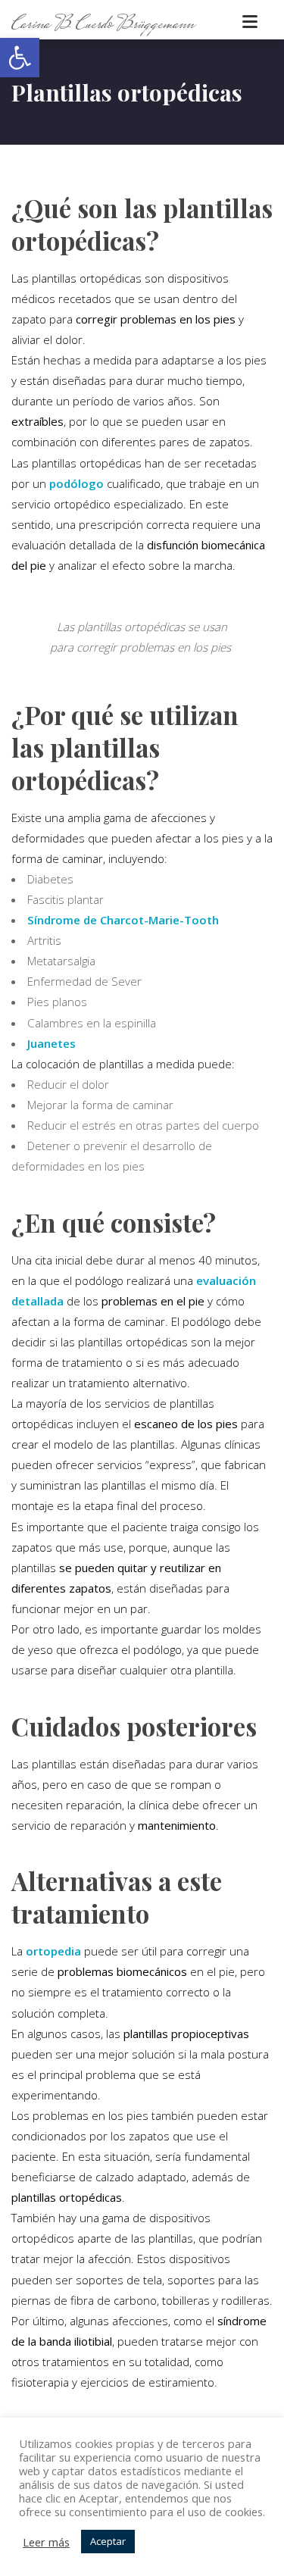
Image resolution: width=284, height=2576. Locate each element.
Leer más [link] (46, 2542)
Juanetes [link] (51, 1043)
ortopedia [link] (53, 1951)
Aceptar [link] (108, 2541)
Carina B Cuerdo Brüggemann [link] (103, 24)
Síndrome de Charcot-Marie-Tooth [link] (123, 920)
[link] (20, 58)
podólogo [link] (76, 483)
